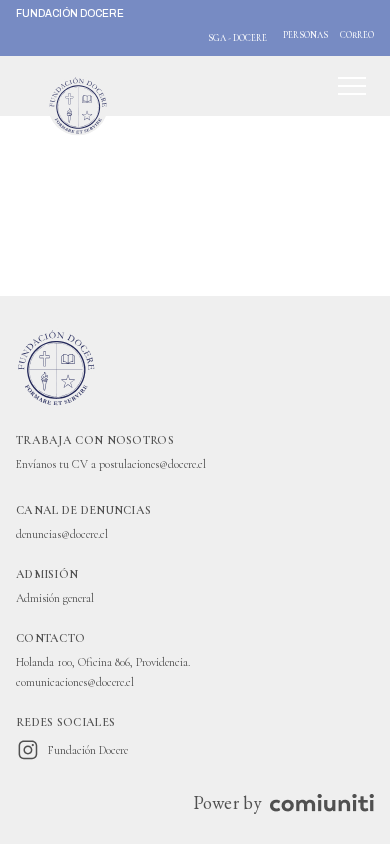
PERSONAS (305, 35)
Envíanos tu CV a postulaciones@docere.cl (111, 464)
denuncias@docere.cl (62, 534)
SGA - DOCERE (237, 38)
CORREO (357, 35)
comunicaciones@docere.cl (75, 682)
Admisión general (55, 598)
